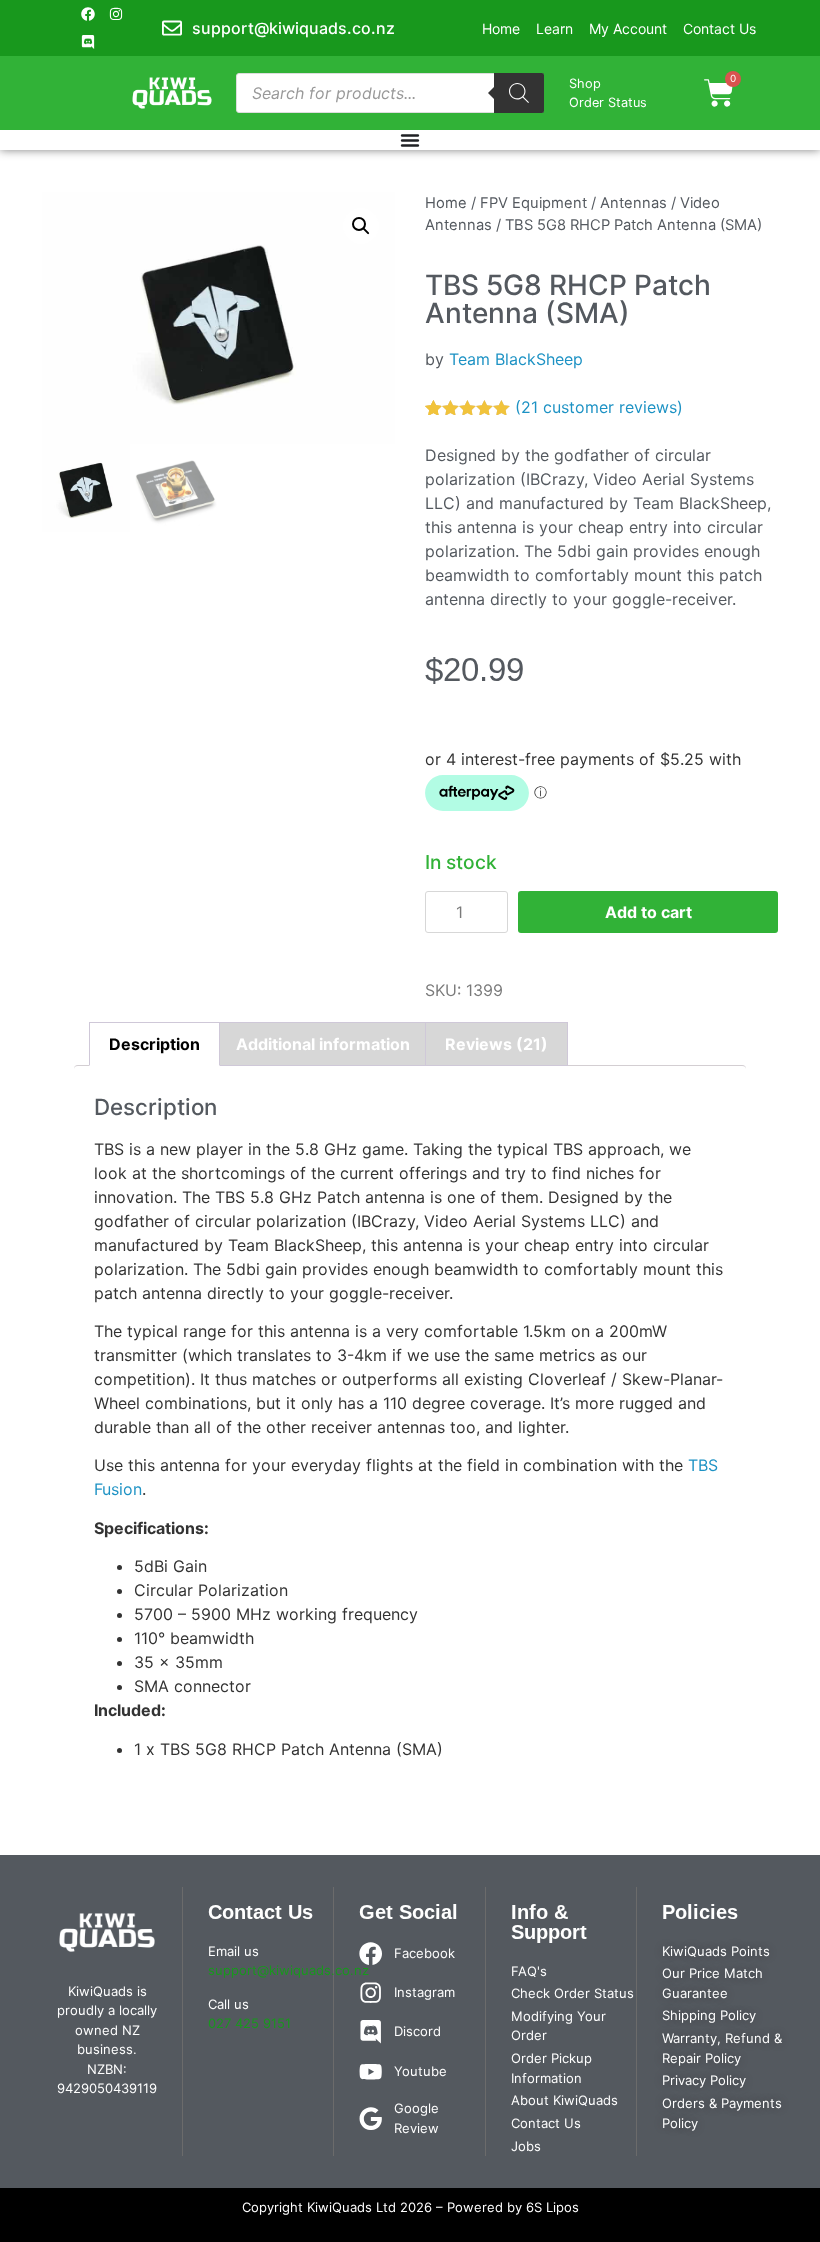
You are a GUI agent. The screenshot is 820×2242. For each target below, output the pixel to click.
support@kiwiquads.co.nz (288, 1970)
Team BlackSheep (516, 359)
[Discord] (88, 42)
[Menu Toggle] (410, 140)
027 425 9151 (249, 2023)
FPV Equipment (533, 203)
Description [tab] (154, 1044)
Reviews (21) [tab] (496, 1044)
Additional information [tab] (323, 1044)
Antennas (633, 203)
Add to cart (648, 912)
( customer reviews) (599, 407)
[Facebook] (88, 14)
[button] (361, 226)
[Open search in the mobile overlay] (390, 93)
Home (446, 203)
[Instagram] (116, 14)
